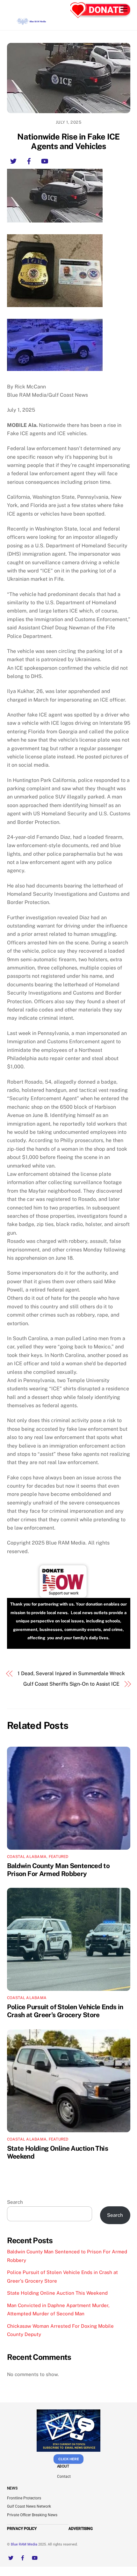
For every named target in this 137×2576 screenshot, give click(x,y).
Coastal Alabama (27, 1857)
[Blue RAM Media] (32, 23)
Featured (59, 1857)
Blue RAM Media (24, 2544)
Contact (64, 2477)
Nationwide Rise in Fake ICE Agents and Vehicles (68, 142)
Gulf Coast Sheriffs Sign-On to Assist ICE (71, 1684)
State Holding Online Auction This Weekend (57, 2293)
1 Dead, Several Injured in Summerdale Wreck (71, 1673)
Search (15, 2202)
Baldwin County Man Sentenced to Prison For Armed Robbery (58, 1870)
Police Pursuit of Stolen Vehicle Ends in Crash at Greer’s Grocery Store (65, 2011)
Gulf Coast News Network (29, 2506)
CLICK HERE (69, 2459)
